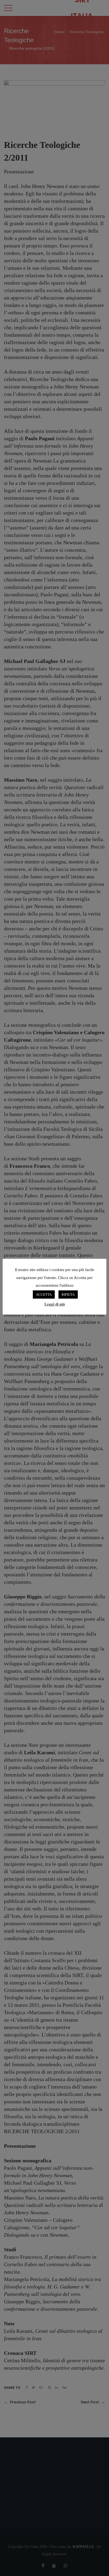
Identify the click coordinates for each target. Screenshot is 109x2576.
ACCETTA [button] (44, 1295)
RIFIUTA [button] (68, 1295)
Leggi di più (55, 1304)
